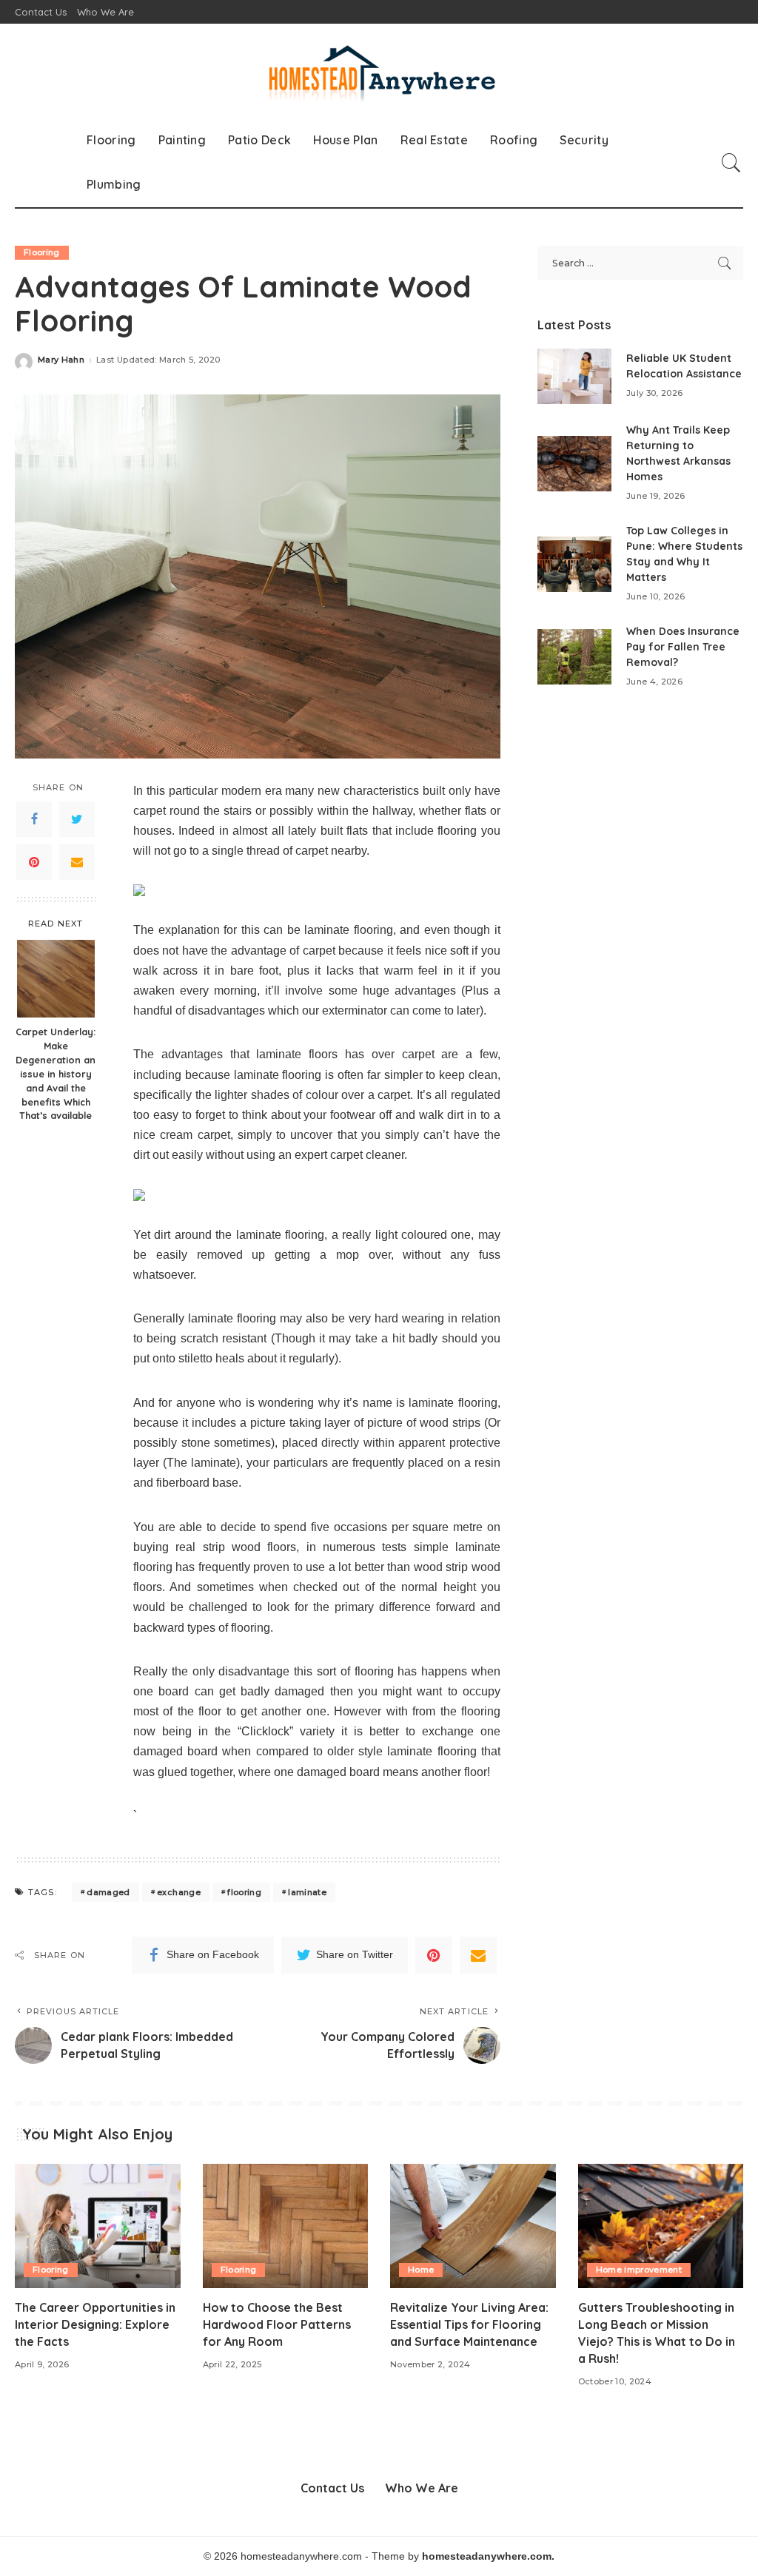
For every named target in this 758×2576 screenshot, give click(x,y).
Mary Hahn (61, 360)
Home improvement (639, 2270)
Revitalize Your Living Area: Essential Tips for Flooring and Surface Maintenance (469, 2324)
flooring (244, 1892)
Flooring (42, 252)
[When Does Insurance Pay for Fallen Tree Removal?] (574, 657)
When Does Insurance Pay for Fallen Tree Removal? (683, 647)
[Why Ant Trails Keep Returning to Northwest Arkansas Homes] (574, 464)
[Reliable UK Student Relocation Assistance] (574, 376)
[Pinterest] (34, 862)
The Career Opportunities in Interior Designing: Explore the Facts (95, 2324)
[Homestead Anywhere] (379, 71)
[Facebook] (34, 819)
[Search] (731, 163)
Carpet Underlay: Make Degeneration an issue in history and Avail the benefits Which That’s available (56, 1073)
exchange (179, 1892)
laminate (307, 1892)
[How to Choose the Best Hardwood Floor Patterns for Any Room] (286, 2226)
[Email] (77, 862)
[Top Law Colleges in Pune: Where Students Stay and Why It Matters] (574, 564)
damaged (108, 1892)
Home (421, 2270)
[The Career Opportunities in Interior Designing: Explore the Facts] (98, 2226)
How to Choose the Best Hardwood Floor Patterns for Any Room (277, 2324)
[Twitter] (77, 819)
